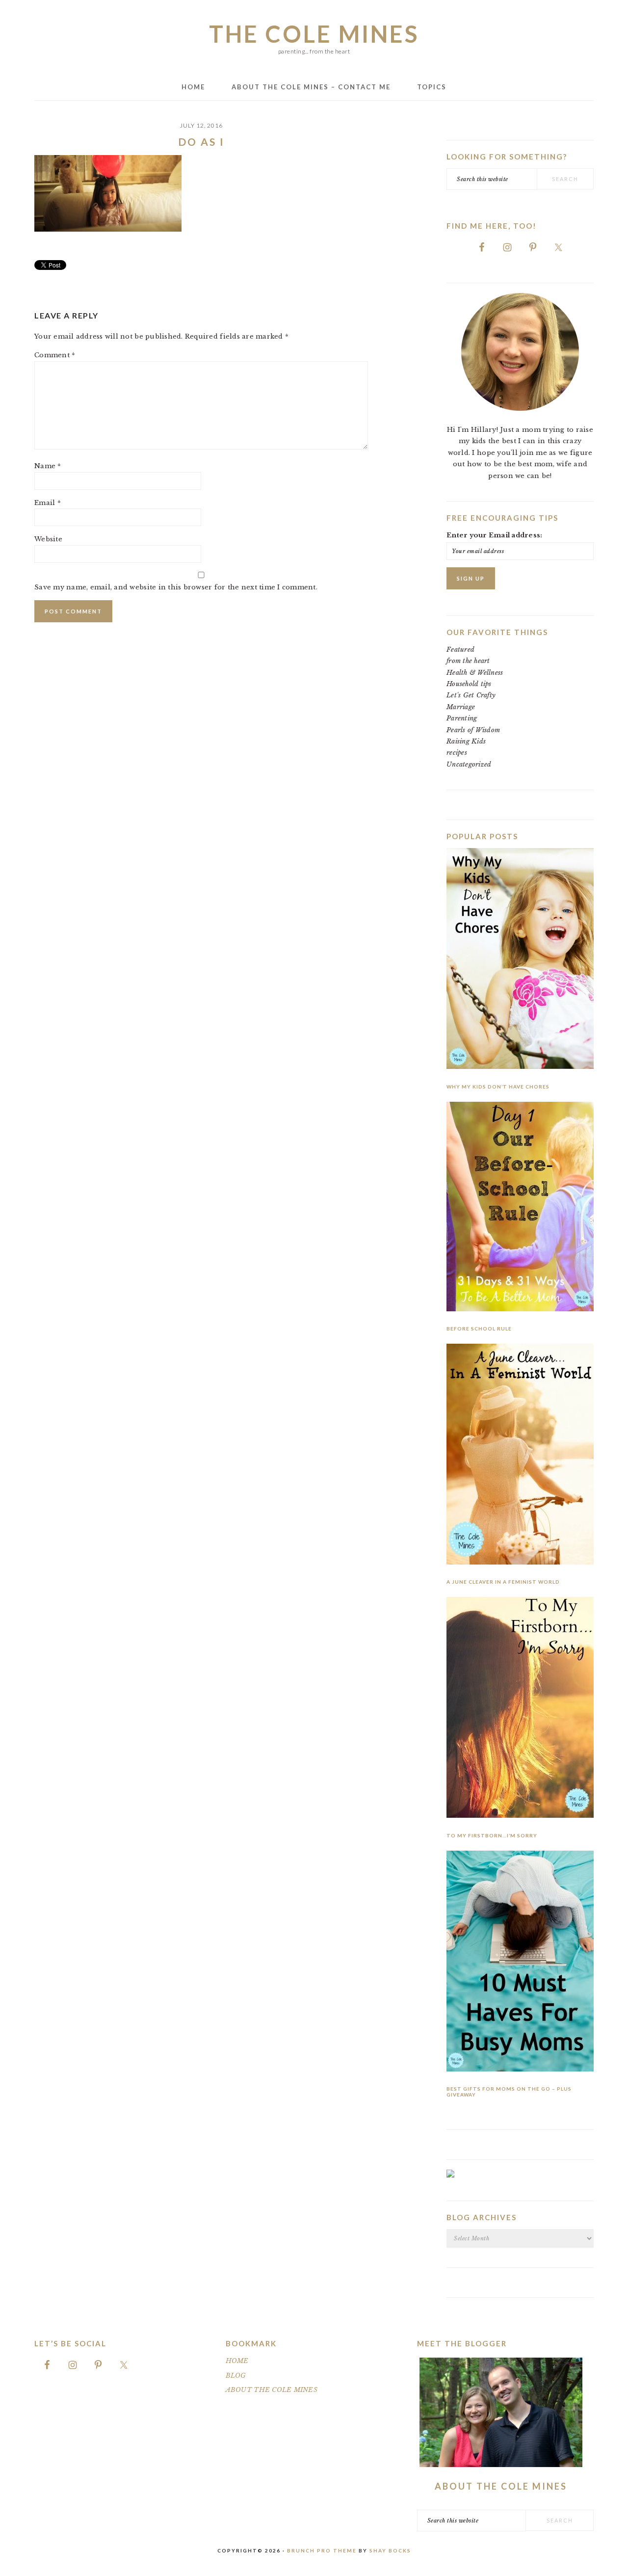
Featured (460, 650)
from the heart (468, 661)
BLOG (236, 2376)
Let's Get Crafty (471, 695)
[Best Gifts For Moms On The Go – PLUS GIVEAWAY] (520, 1963)
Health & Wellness (475, 673)
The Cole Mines (314, 34)
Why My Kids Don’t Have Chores (498, 1087)
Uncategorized (469, 764)
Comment (55, 355)
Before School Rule (479, 1328)
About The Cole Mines (501, 2486)
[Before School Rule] (520, 1208)
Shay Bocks (390, 2550)
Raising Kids (466, 741)
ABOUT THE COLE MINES (272, 2390)
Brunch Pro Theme (322, 2550)
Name (48, 466)
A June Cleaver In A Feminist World (503, 1582)
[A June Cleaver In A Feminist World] (520, 1456)
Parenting (462, 718)
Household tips (469, 684)
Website (48, 539)
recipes (457, 753)
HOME (237, 2361)
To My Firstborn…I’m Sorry (492, 1835)
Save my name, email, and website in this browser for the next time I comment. (176, 587)
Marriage (461, 707)
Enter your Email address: (495, 535)
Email (48, 503)
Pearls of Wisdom (473, 730)
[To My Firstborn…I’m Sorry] (520, 1709)
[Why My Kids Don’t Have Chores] (520, 960)
